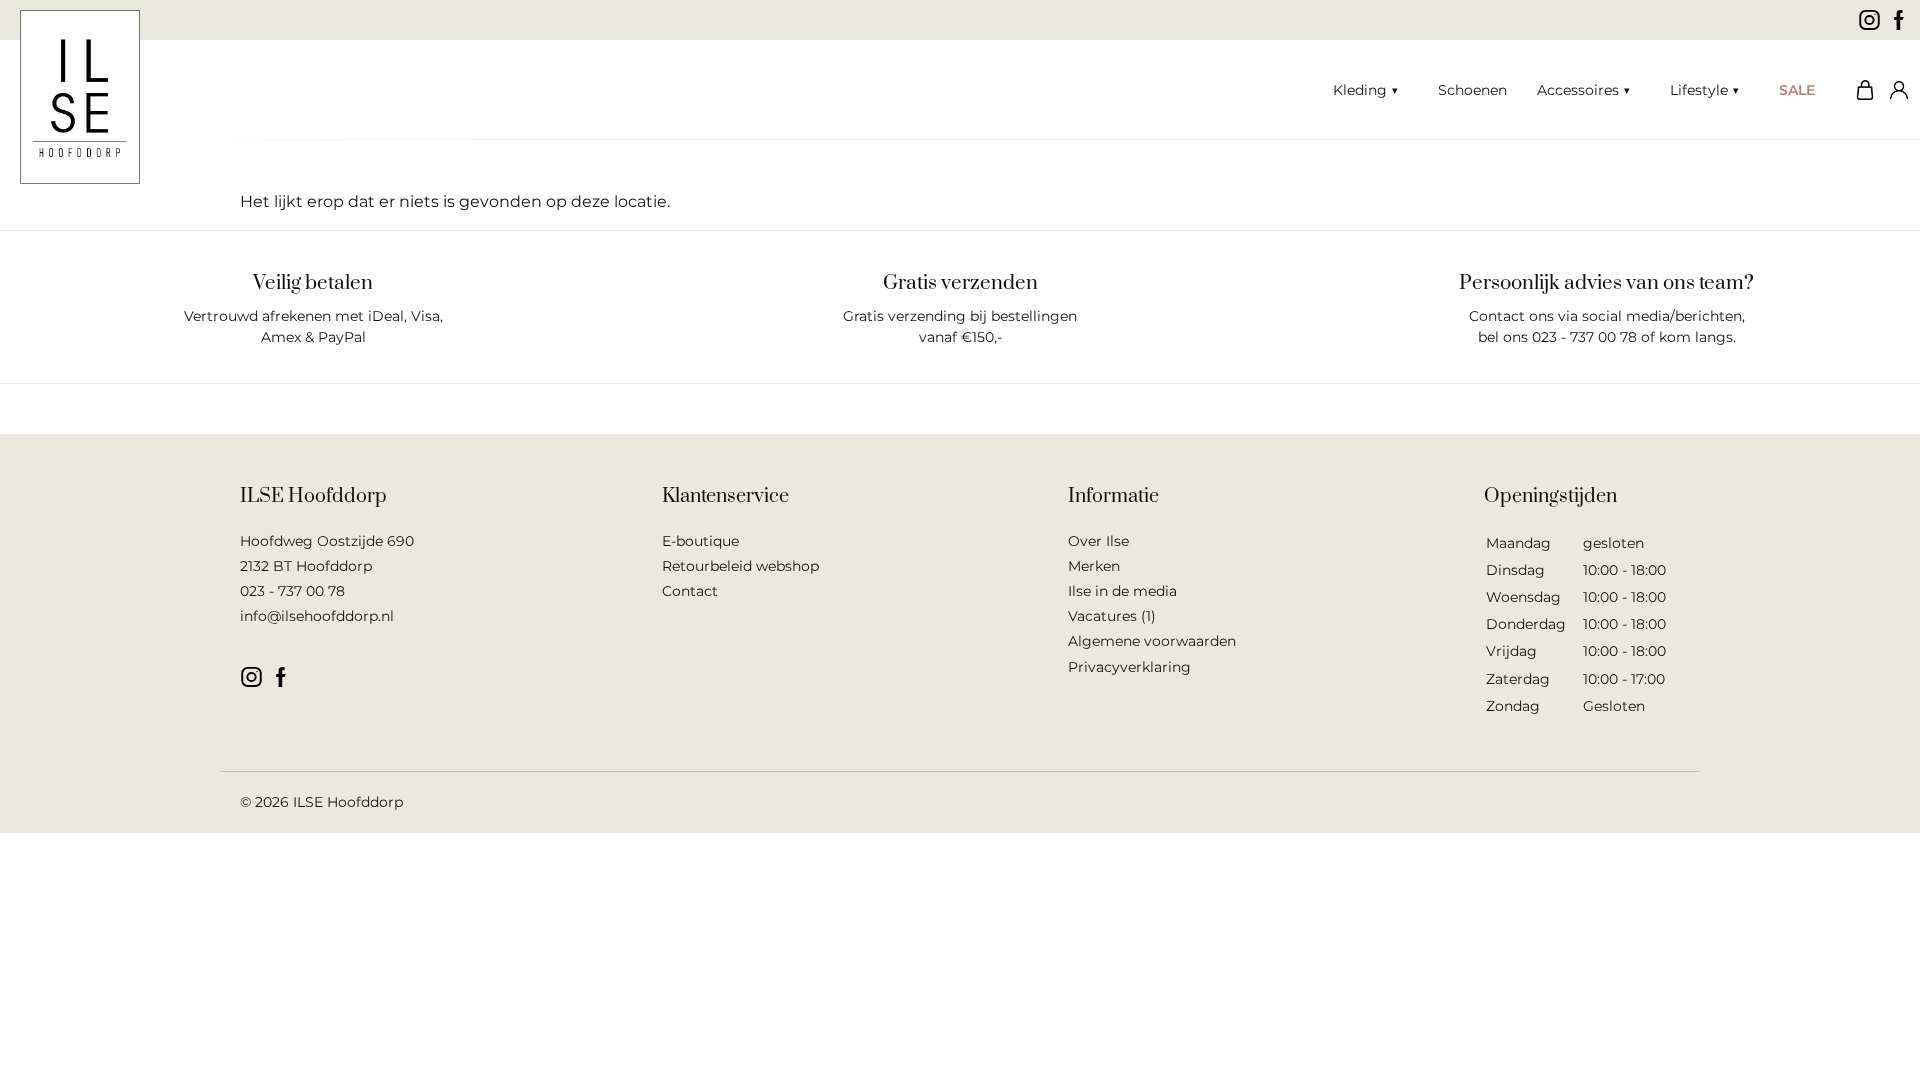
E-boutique (700, 541)
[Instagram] (1869, 20)
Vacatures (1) (1112, 616)
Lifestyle (1699, 90)
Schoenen (1472, 90)
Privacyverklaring (1129, 667)
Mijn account (1895, 90)
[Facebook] (1899, 20)
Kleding (1360, 90)
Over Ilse (1098, 541)
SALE (1797, 90)
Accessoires (1578, 90)
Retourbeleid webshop (740, 566)
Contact (690, 591)
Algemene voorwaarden (1152, 641)
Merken (1094, 566)
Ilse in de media (1122, 591)
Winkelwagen (1860, 90)
